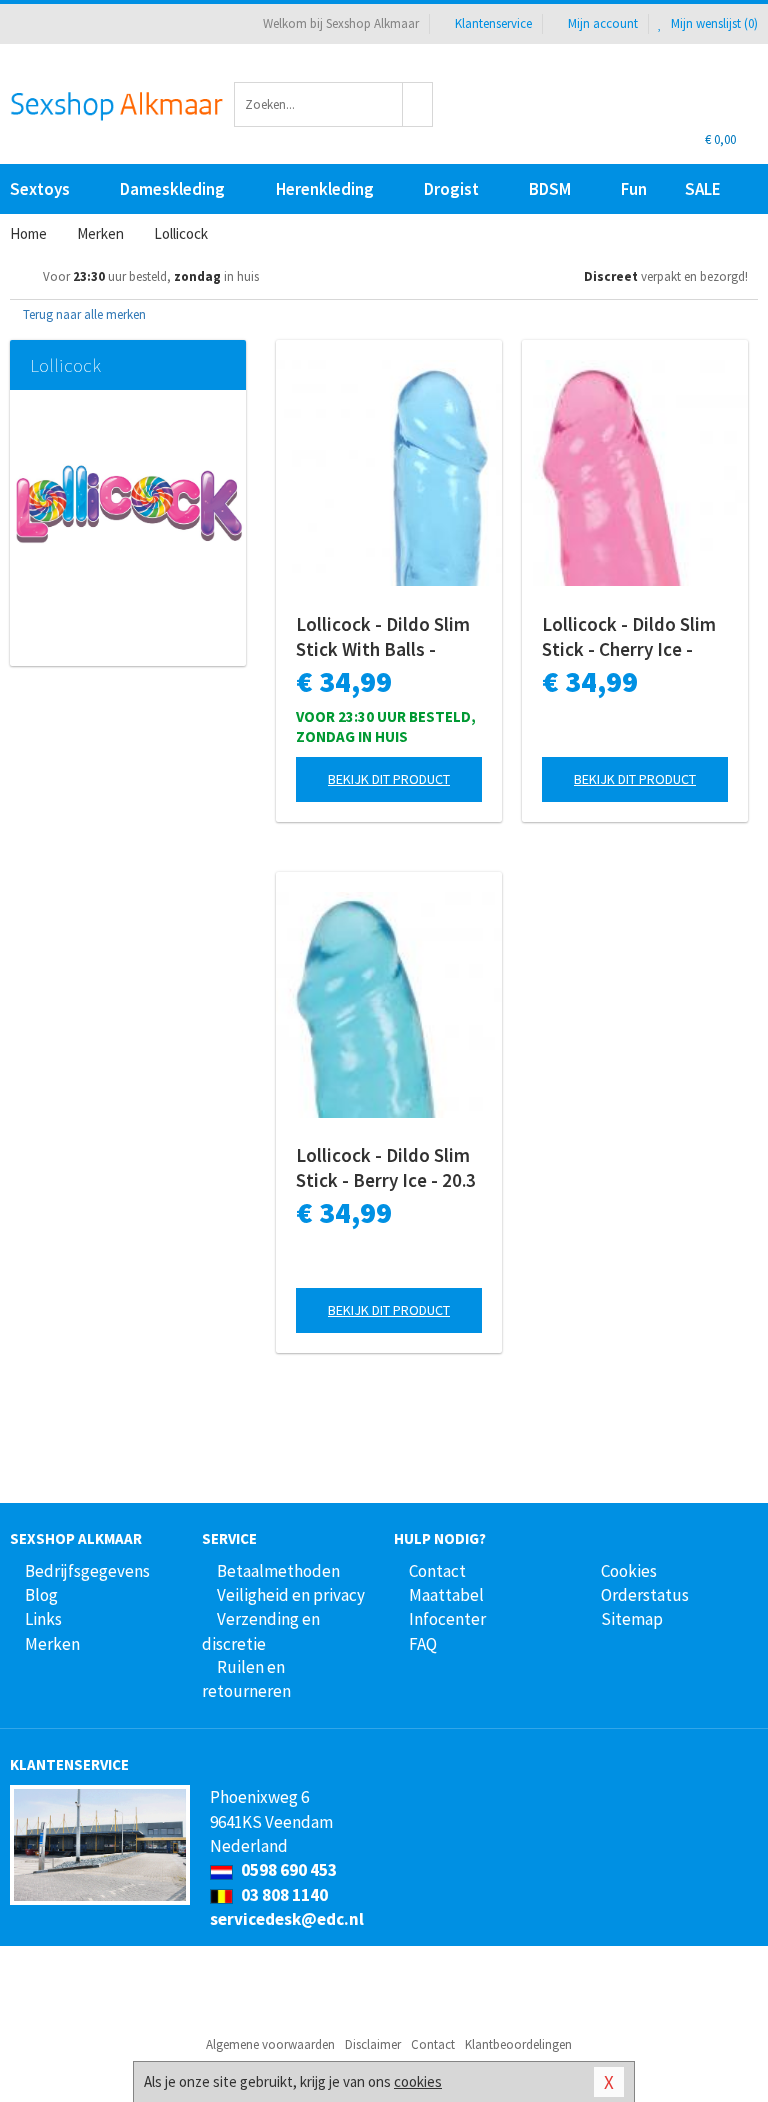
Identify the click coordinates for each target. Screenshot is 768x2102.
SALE (703, 189)
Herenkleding (325, 189)
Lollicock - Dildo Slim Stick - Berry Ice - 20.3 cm (386, 1168)
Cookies (629, 1571)
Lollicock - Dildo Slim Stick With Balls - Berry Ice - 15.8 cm (383, 637)
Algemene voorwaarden (270, 2044)
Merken (52, 1644)
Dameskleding (172, 189)
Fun (634, 189)
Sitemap (632, 1619)
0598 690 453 (287, 1870)
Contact (437, 1571)
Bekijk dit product (389, 779)
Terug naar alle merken (83, 314)
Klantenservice (493, 23)
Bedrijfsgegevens (87, 1571)
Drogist (451, 189)
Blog (41, 1595)
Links (43, 1619)
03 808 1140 (283, 1895)
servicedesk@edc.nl (287, 1919)
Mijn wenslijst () (713, 23)
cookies (418, 2081)
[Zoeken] (418, 104)
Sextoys (40, 189)
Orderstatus (645, 1595)
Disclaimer (373, 2044)
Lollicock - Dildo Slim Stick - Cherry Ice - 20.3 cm (629, 637)
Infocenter (447, 1619)
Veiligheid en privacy (291, 1595)
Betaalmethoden (278, 1571)
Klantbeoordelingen (518, 2044)
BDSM (550, 189)
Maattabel (446, 1595)
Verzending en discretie (261, 1631)
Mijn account (603, 23)
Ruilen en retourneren (246, 1679)
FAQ (423, 1644)
